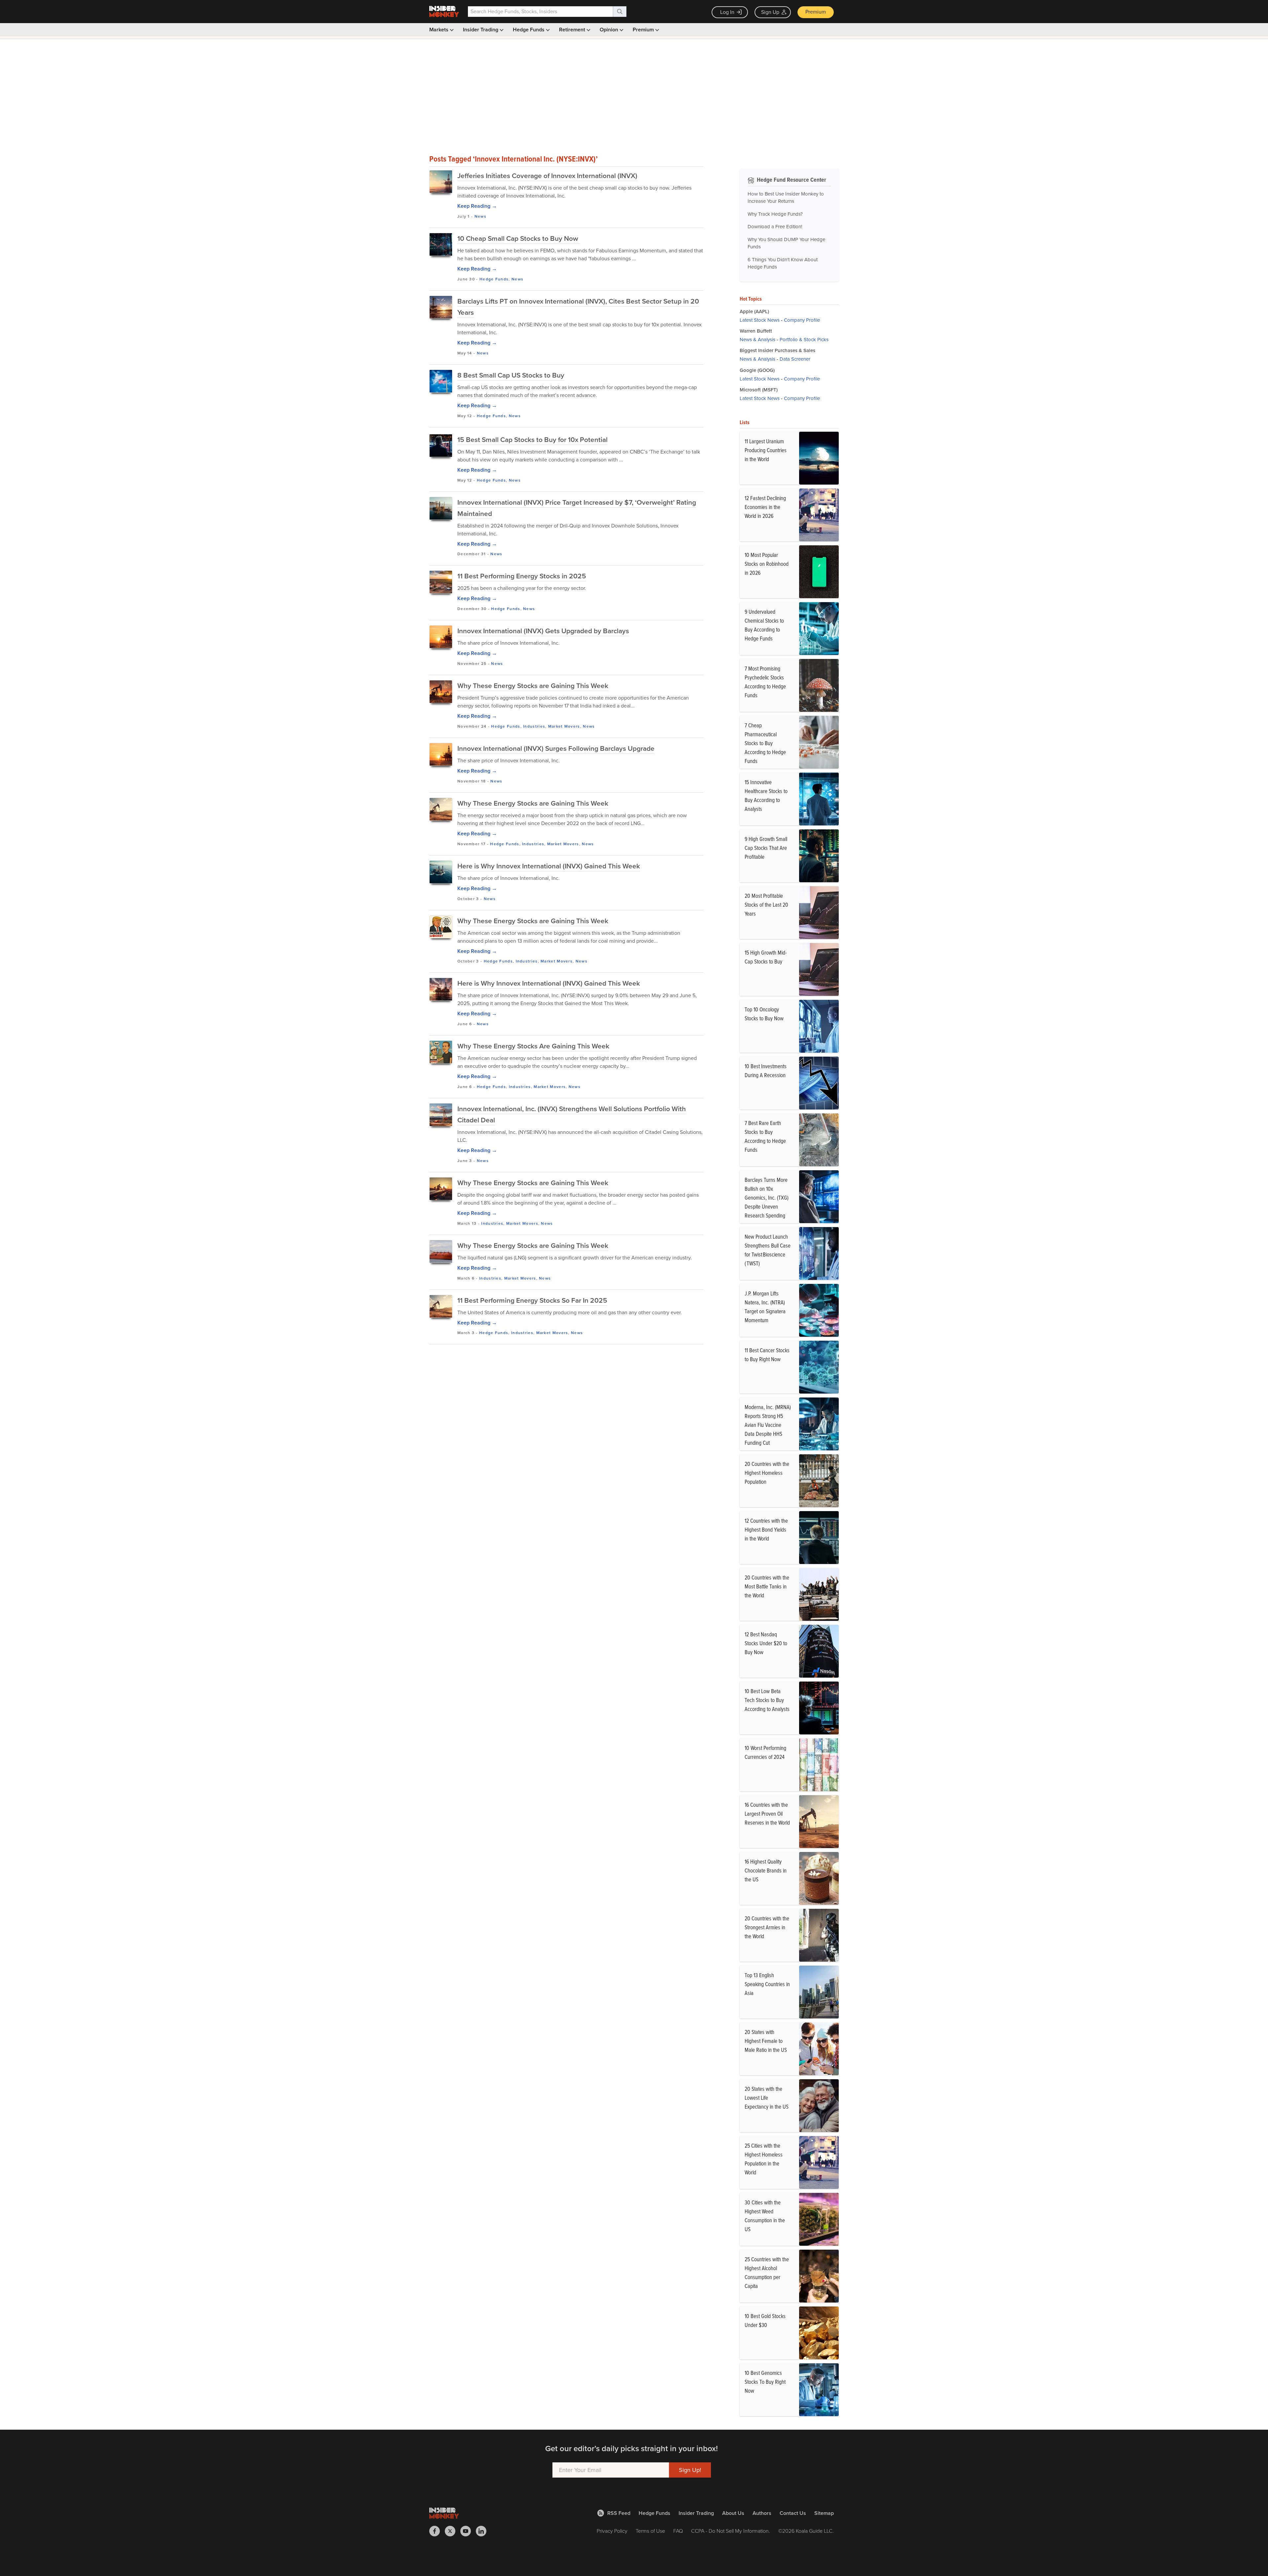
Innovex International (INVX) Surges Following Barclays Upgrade (556, 748)
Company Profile (802, 320)
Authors (762, 2513)
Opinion (610, 30)
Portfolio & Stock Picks (804, 340)
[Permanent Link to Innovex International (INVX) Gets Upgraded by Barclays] (441, 637)
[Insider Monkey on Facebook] (437, 2531)
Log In (727, 12)
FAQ (678, 2531)
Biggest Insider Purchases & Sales (777, 350)
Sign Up (770, 12)
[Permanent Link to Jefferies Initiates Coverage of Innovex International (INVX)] (441, 182)
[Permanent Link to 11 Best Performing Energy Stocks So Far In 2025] (441, 1306)
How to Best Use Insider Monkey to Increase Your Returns (786, 198)
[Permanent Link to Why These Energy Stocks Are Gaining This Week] (441, 1052)
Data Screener (795, 359)
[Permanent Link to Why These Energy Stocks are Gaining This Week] (441, 692)
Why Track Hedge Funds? (775, 214)
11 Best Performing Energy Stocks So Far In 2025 (532, 1300)
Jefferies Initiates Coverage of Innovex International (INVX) (547, 176)
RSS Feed (619, 2513)
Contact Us (793, 2513)
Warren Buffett (756, 331)
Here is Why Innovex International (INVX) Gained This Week (549, 866)
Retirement (573, 30)
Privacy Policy (612, 2531)
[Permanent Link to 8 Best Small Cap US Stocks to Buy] (441, 381)
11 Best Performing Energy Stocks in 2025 (522, 576)
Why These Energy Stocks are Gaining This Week (533, 686)
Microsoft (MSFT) (759, 390)
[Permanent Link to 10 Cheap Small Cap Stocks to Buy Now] (441, 244)
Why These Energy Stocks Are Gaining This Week (533, 1046)
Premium (816, 12)
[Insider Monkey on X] (453, 2531)
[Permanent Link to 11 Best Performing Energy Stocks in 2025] (441, 582)
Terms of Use (650, 2531)
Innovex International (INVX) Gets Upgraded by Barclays (543, 631)
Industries (534, 726)
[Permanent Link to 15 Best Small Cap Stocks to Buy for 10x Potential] (441, 446)
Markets (440, 30)
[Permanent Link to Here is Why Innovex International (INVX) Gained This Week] (441, 872)
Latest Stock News (760, 320)
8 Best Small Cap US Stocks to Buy (511, 375)
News (480, 216)
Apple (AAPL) (754, 311)
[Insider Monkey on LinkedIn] (484, 2531)
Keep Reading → (477, 206)
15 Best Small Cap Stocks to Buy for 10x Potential (532, 439)
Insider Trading (481, 30)
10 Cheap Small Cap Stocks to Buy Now (519, 238)
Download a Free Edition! (775, 227)
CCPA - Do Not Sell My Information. (731, 2531)
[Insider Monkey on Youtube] (468, 2531)
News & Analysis (757, 340)
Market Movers (564, 726)
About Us (733, 2513)
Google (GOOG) (757, 370)
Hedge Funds (529, 30)
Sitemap (824, 2513)
